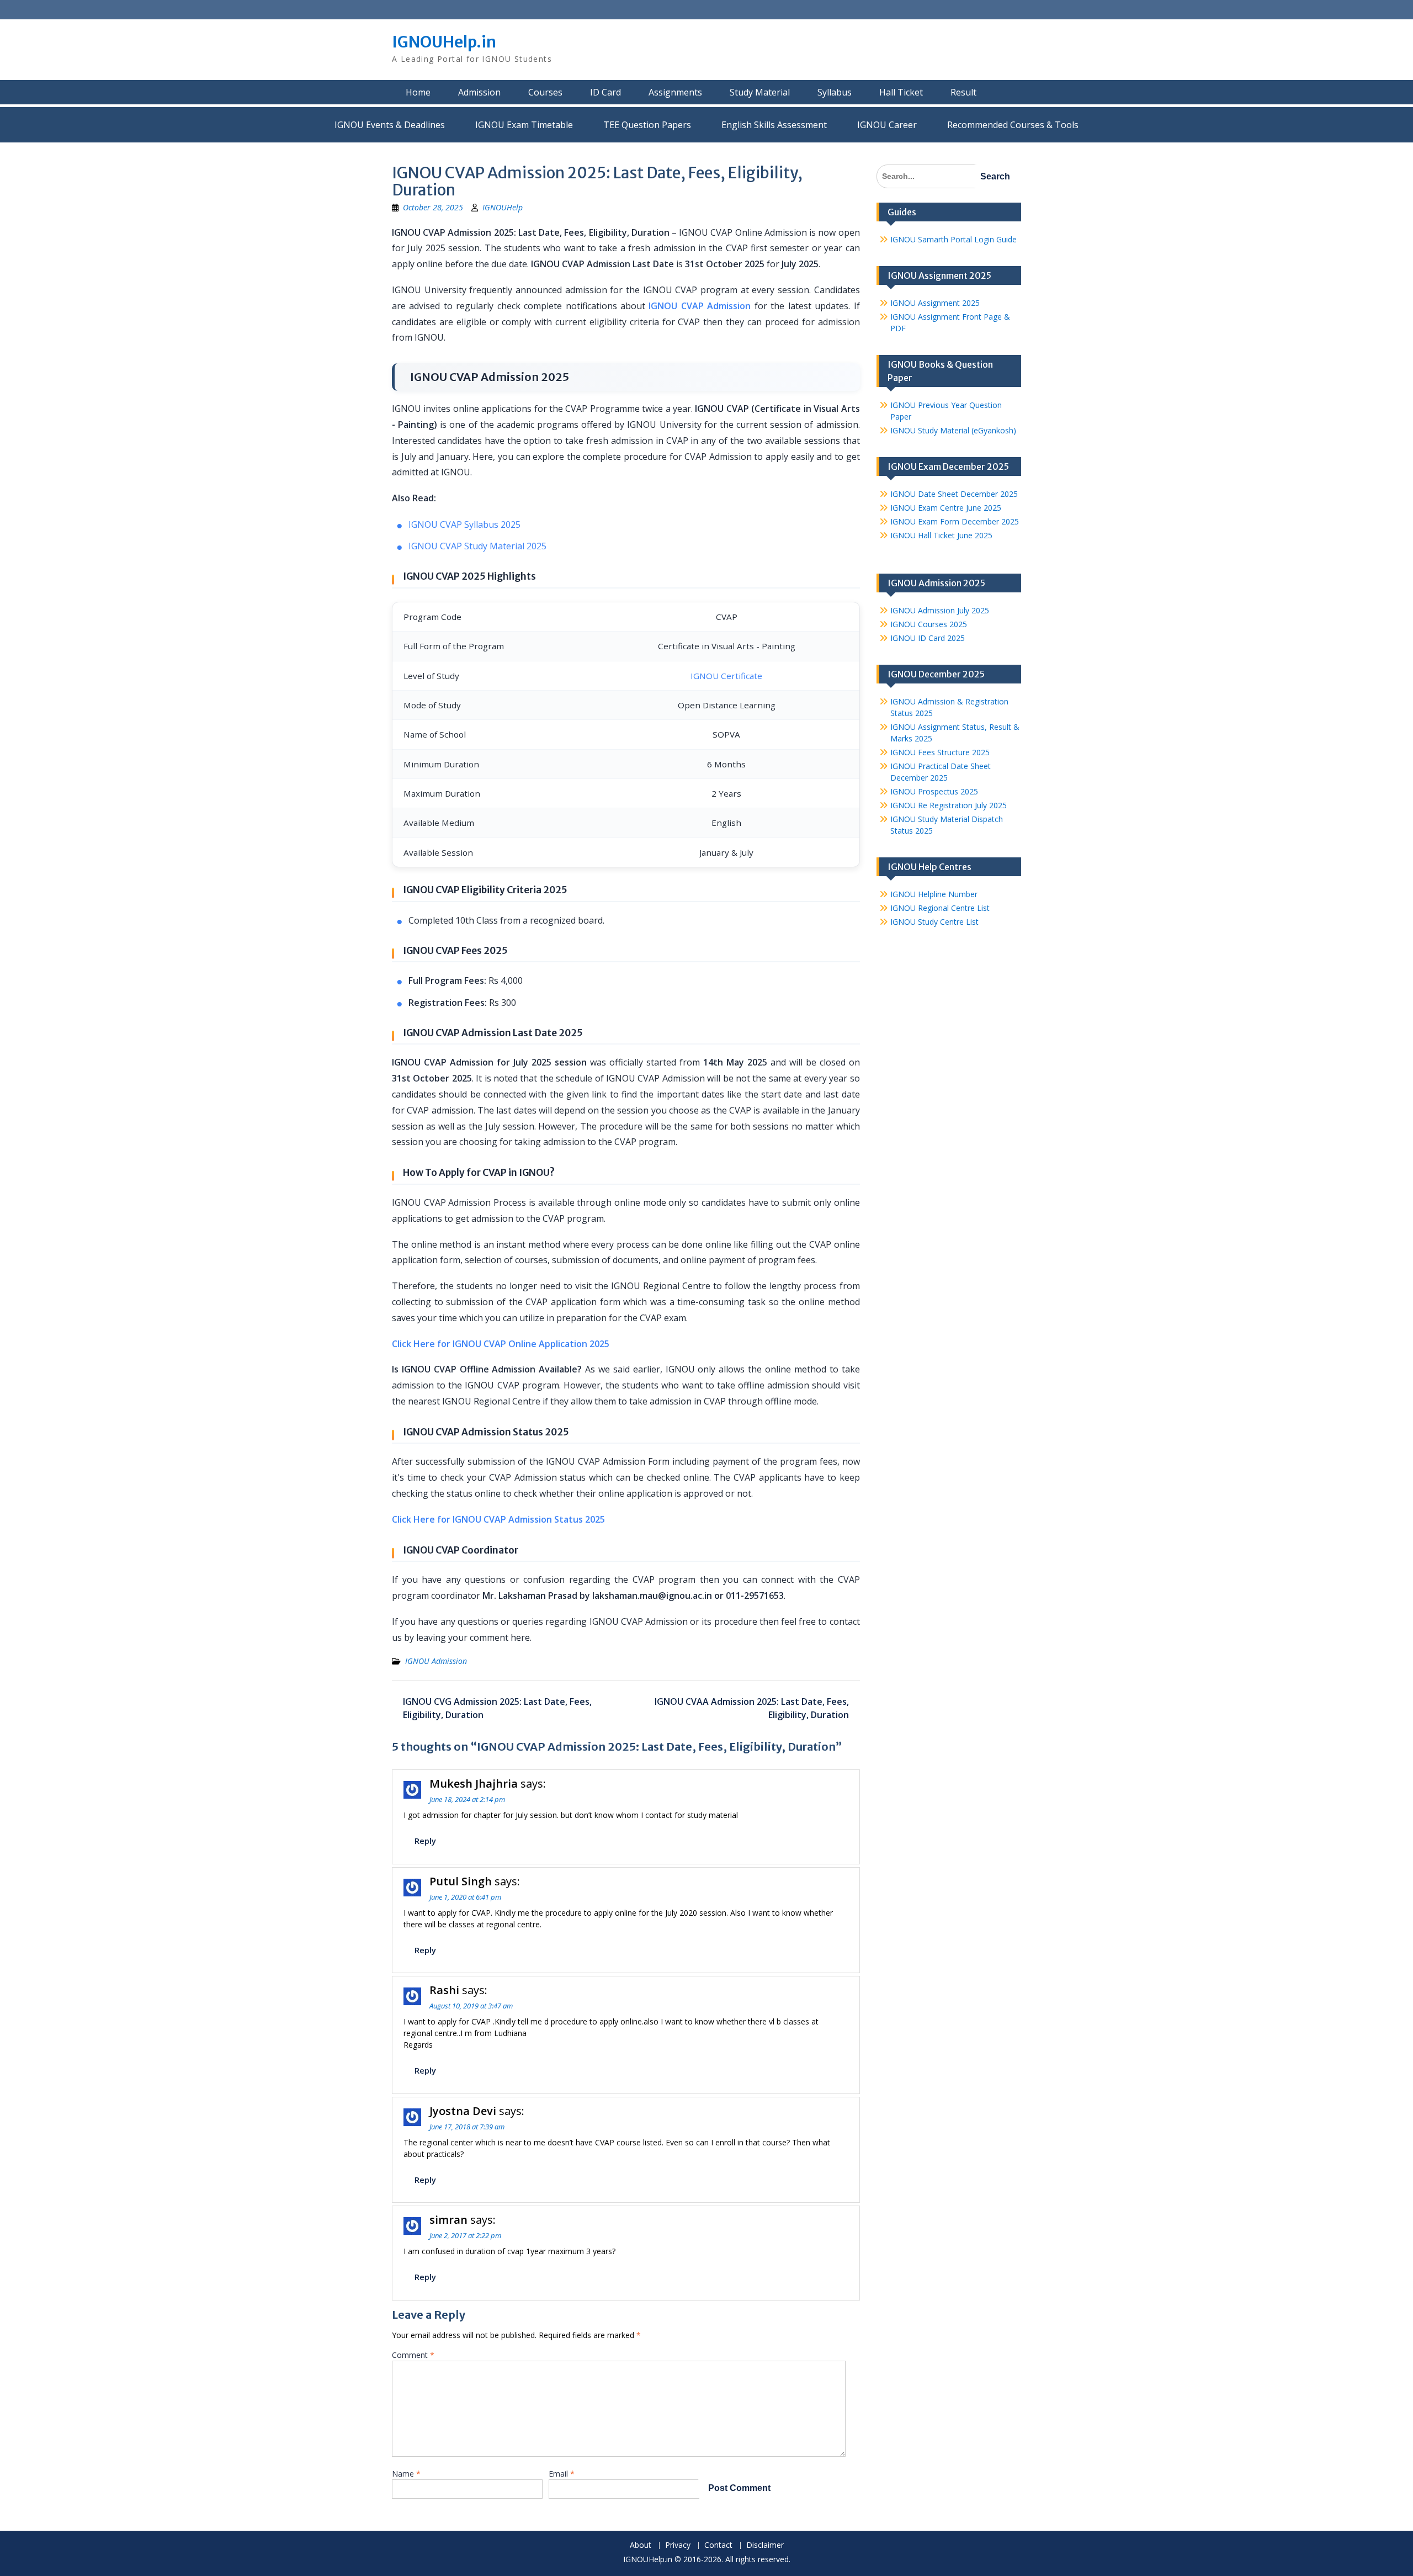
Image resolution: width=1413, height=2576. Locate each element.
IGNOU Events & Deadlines (390, 125)
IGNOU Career (887, 125)
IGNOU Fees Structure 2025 (940, 752)
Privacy (678, 2545)
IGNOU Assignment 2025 (935, 303)
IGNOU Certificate (726, 676)
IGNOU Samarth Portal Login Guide (953, 239)
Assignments (675, 92)
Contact (718, 2545)
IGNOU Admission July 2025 (940, 610)
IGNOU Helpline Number (934, 894)
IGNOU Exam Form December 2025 (955, 521)
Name (406, 2474)
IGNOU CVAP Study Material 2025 (477, 546)
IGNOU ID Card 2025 (928, 638)
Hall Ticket (901, 92)
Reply (425, 1841)
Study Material (760, 92)
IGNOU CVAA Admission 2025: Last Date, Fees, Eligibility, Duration (752, 1708)
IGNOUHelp (503, 207)
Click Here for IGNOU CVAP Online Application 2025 (501, 1344)
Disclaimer (765, 2545)
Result (963, 92)
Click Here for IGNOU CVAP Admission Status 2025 (498, 1519)
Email (562, 2474)
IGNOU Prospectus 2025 (934, 791)
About (641, 2545)
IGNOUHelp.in (444, 42)
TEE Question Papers (647, 125)
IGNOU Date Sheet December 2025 (954, 494)
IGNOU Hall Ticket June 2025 (941, 535)
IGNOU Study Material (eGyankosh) (953, 430)
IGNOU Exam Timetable (524, 125)
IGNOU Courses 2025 (929, 624)
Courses (545, 92)
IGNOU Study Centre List (934, 922)
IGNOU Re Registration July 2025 (949, 805)
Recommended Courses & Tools (1013, 125)
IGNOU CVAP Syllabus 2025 (464, 524)
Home (418, 92)
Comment (413, 2355)
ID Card (605, 92)
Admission (479, 92)
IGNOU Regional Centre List (940, 908)
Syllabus (835, 92)
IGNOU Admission (436, 1661)
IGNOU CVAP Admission (700, 306)
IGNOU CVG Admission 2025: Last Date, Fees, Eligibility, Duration (497, 1708)
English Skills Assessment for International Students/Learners (774, 125)
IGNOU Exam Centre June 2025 (946, 508)
